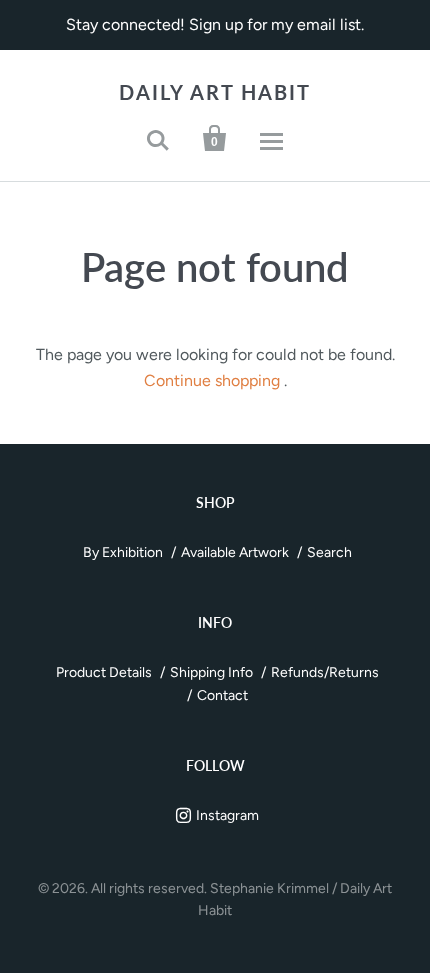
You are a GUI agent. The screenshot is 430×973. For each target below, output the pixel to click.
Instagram (227, 815)
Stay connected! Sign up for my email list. (215, 24)
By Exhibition (123, 552)
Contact (222, 695)
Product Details (104, 672)
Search (329, 552)
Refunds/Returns (325, 672)
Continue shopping (212, 380)
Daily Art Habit (215, 92)
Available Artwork (235, 552)
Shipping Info (211, 672)
